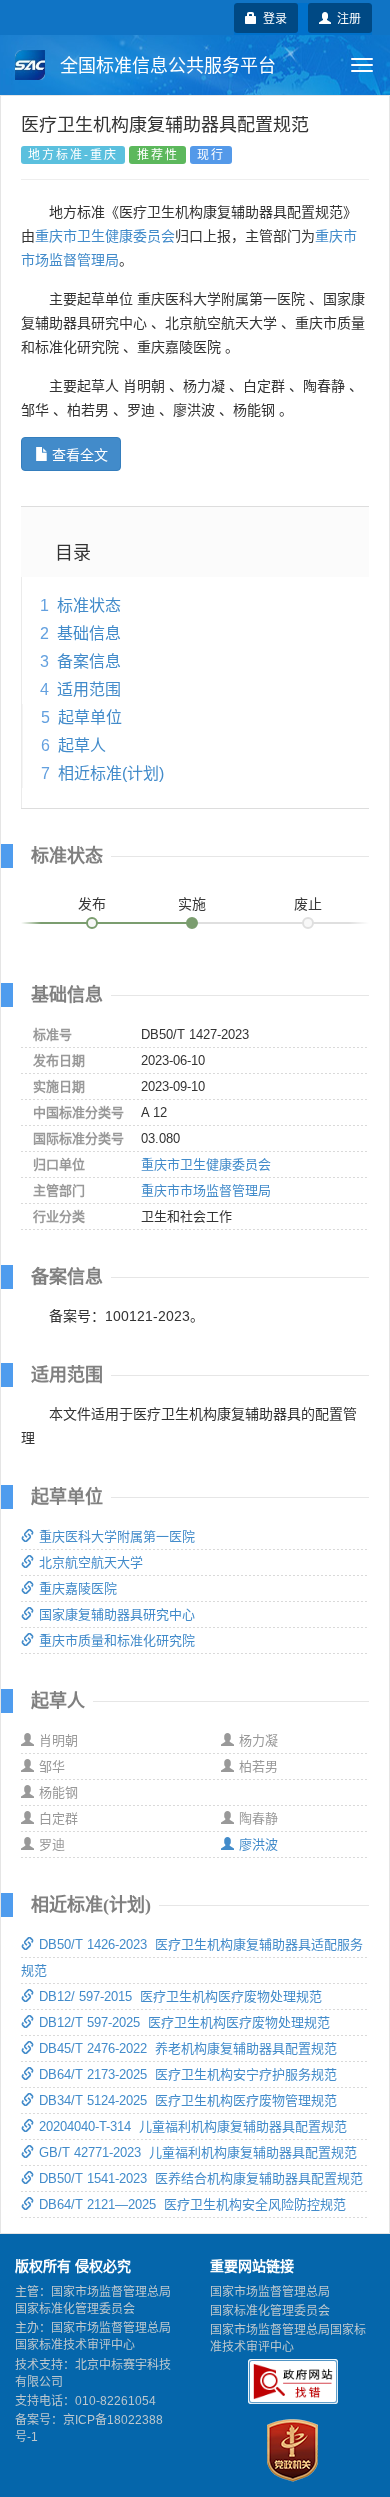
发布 (92, 904)
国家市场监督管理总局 (270, 2292)
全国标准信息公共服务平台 (165, 66)
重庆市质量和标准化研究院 (117, 1640)
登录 (272, 17)
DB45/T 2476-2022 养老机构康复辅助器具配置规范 (188, 2048)
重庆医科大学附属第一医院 (117, 1536)
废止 (308, 904)
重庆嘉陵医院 (78, 1588)
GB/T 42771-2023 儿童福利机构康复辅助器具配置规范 (198, 2152)
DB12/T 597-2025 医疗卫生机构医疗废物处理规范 (184, 2022)
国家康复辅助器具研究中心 (117, 1614)
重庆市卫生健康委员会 (105, 236)
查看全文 (80, 454)
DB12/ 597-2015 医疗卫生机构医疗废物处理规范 (180, 1996)
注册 (346, 17)
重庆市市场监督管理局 (206, 1190)
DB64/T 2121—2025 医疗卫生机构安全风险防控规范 (192, 2204)
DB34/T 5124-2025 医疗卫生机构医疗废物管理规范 (188, 2100)
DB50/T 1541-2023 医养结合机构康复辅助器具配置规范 (201, 2178)
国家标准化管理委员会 (270, 2311)
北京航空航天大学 (91, 1562)
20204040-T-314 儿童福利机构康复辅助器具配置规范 (193, 2126)
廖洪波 (258, 1844)
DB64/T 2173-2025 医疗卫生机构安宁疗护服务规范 (188, 2074)
